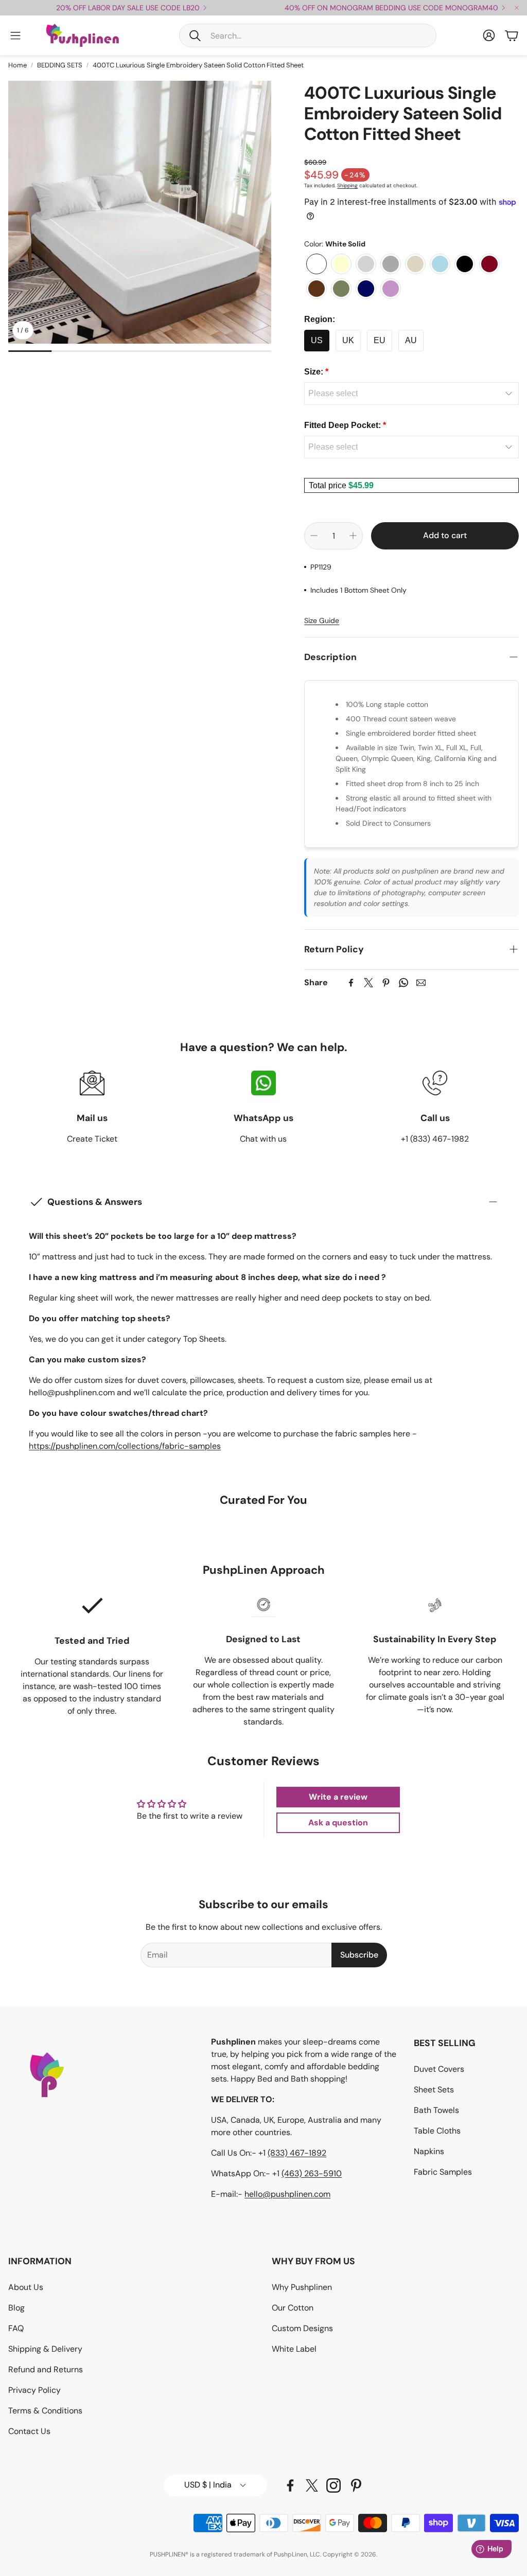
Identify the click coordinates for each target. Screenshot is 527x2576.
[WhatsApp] (403, 983)
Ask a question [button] (338, 1823)
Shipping (347, 185)
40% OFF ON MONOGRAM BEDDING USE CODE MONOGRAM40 (391, 8)
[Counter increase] (353, 536)
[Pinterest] (386, 983)
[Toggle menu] (15, 35)
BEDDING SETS (60, 65)
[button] (308, 35)
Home (17, 65)
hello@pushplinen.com (287, 2194)
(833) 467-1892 (297, 2153)
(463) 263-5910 (312, 2173)
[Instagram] (333, 2485)
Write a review (338, 1797)
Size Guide (322, 620)
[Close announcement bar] (517, 8)
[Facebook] (351, 983)
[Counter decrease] (314, 536)
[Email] (421, 983)
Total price (329, 485)
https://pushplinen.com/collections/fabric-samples (125, 1446)
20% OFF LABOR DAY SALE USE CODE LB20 (128, 8)
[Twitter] (368, 983)
